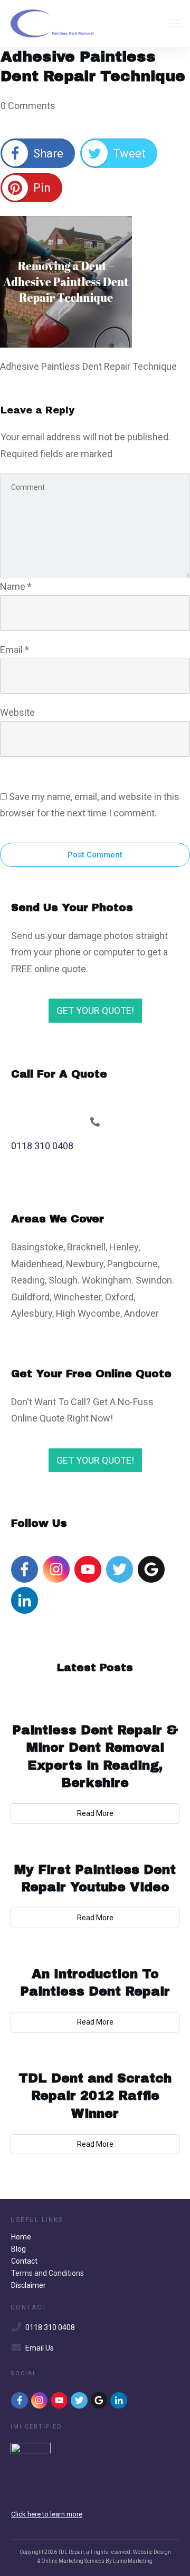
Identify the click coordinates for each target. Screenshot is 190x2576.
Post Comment (95, 855)
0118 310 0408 (42, 1146)
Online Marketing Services (73, 2561)
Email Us (40, 2348)
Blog (18, 2249)
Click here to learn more (47, 2514)
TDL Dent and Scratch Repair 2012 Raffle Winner (95, 2096)
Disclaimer (28, 2285)
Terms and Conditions (47, 2273)
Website (17, 712)
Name (16, 586)
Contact (24, 2261)
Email (15, 650)
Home (21, 2237)
